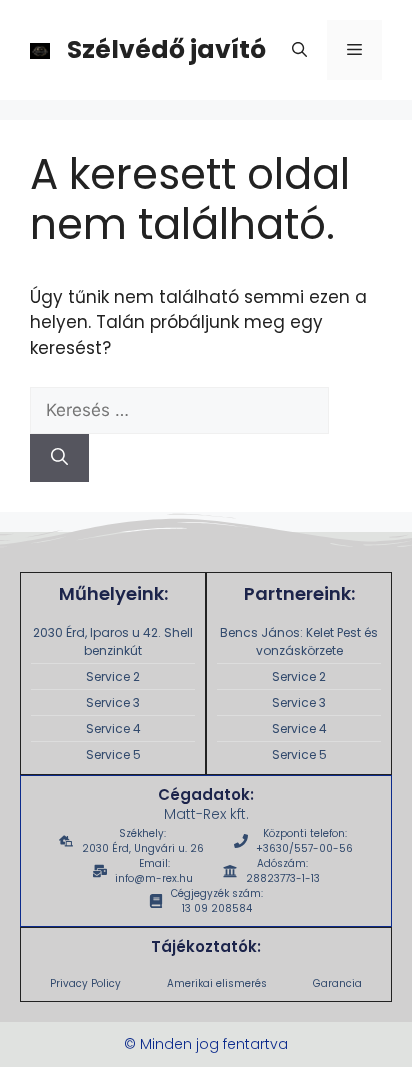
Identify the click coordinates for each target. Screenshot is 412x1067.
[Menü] (354, 50)
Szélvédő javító (166, 49)
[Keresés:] (179, 410)
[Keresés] (59, 458)
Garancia (337, 983)
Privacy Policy (85, 983)
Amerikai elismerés (217, 983)
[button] (299, 50)
